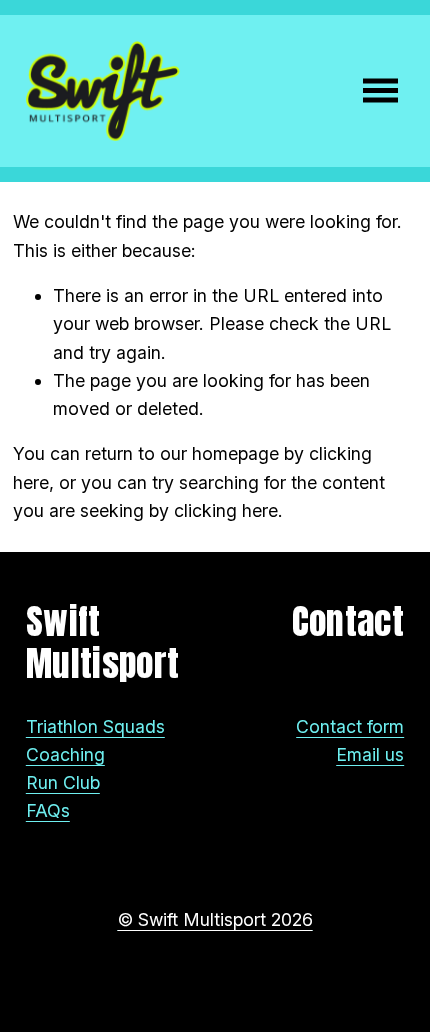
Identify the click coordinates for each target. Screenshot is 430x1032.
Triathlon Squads (95, 726)
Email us (370, 754)
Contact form (350, 726)
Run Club (63, 782)
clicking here (226, 510)
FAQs (48, 810)
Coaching (65, 754)
